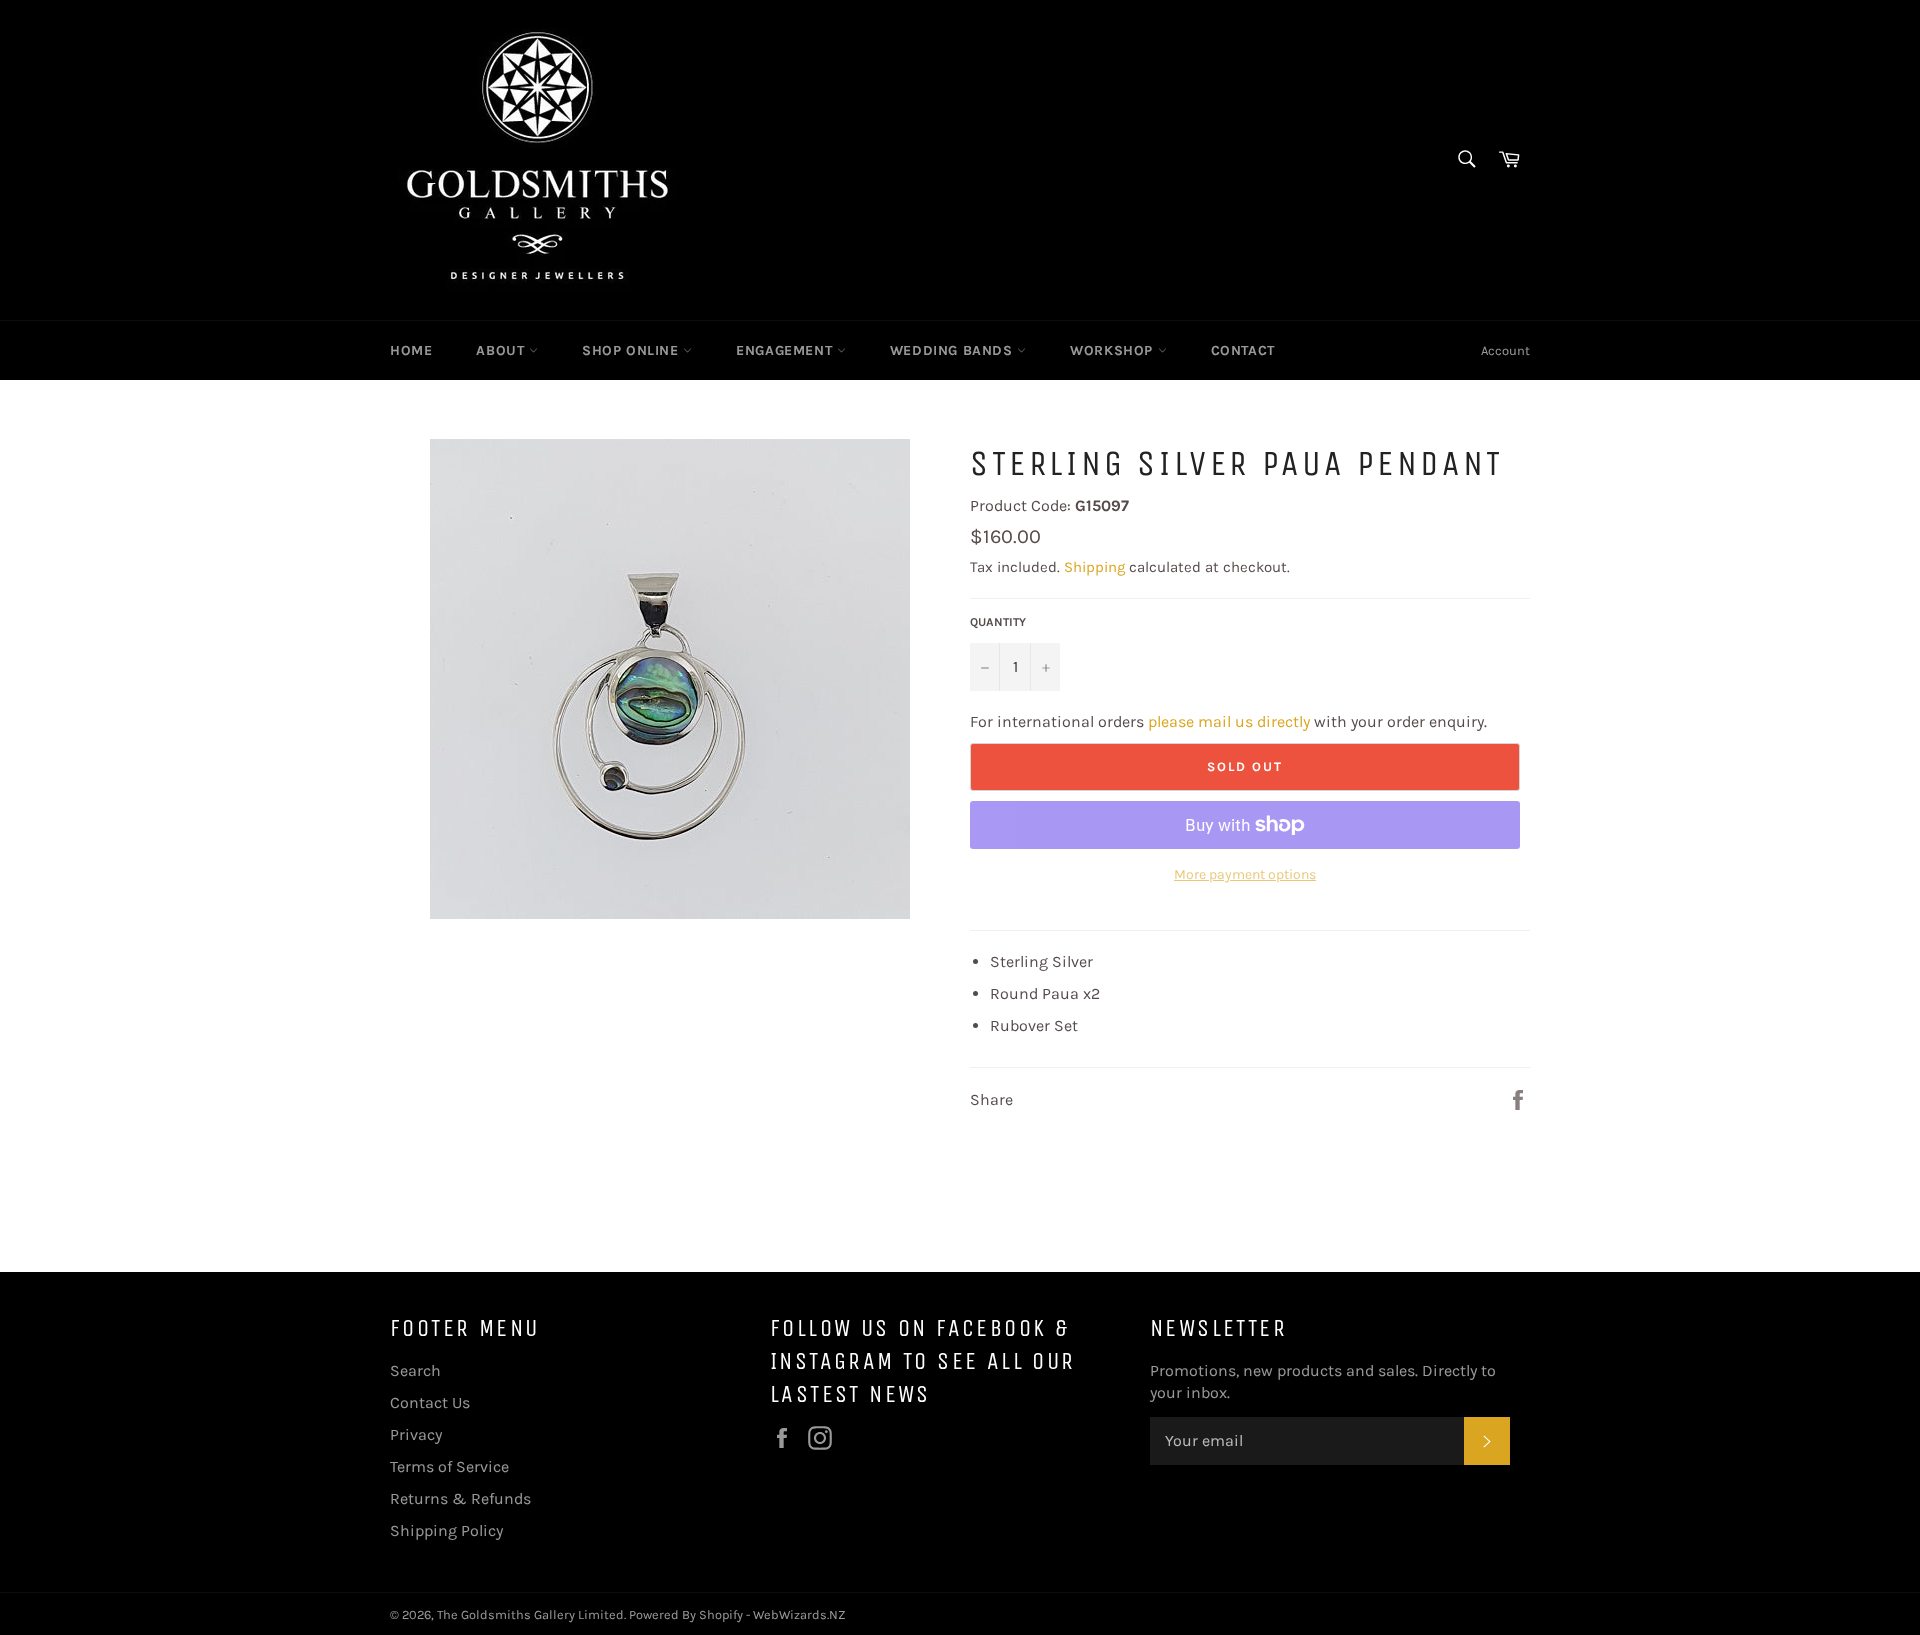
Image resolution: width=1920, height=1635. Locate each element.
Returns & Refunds (460, 1498)
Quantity (998, 622)
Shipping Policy (446, 1530)
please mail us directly (1229, 721)
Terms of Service (449, 1466)
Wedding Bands (953, 350)
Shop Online (632, 350)
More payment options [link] (1245, 874)
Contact (1243, 350)
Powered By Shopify (686, 1614)
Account (1505, 350)
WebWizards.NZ (799, 1614)
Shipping (1094, 567)
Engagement (786, 350)
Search (415, 1370)
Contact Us (430, 1402)
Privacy (416, 1434)
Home (411, 350)
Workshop (1113, 350)
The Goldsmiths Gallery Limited (530, 1614)
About (502, 350)
